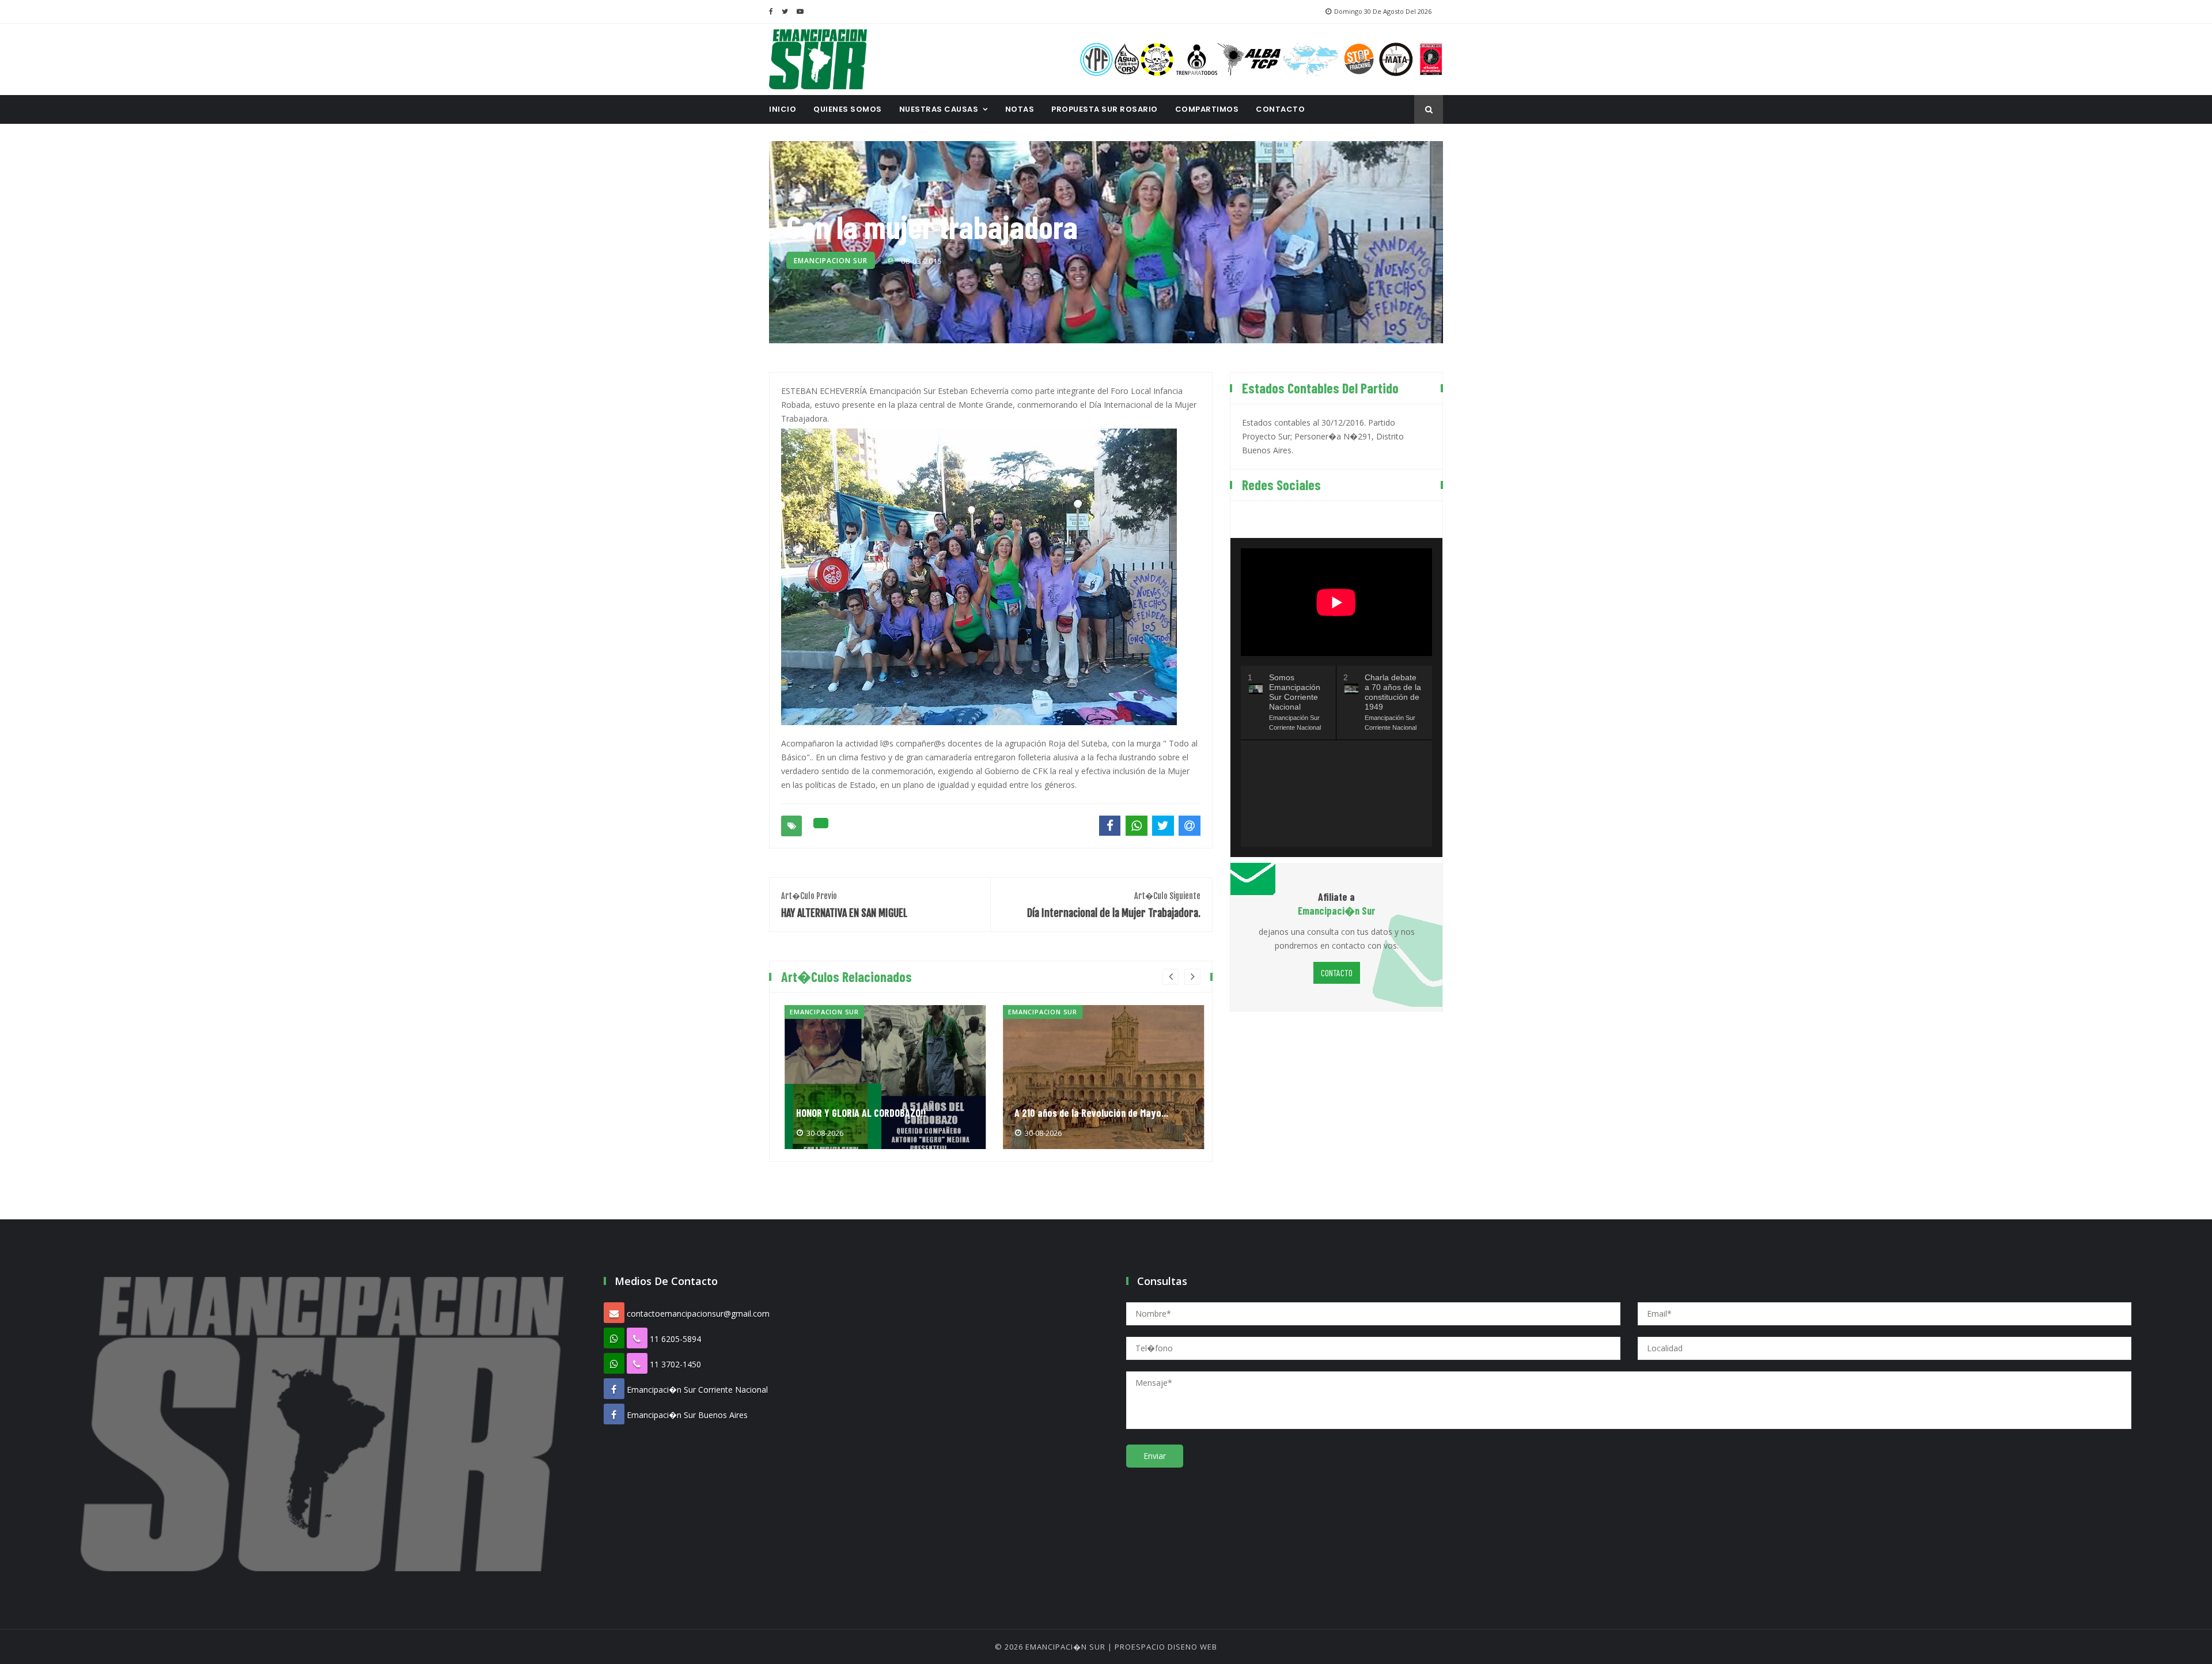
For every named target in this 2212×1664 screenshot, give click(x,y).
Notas (1020, 109)
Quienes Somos (848, 109)
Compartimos (1207, 109)
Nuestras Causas (939, 109)
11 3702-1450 (675, 1364)
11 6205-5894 (675, 1339)
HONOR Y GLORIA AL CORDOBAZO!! (858, 1113)
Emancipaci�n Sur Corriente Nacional (697, 1390)
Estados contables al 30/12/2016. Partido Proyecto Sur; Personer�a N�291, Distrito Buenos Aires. (1323, 436)
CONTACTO (1280, 109)
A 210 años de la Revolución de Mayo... (1088, 1113)
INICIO (783, 109)
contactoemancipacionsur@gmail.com (698, 1314)
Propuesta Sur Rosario (1105, 109)
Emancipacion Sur (831, 261)
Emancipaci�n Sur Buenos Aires (687, 1415)
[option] (882, 1077)
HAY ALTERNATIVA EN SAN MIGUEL (844, 905)
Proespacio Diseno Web (1166, 1647)
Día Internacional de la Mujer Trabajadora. (1114, 905)
